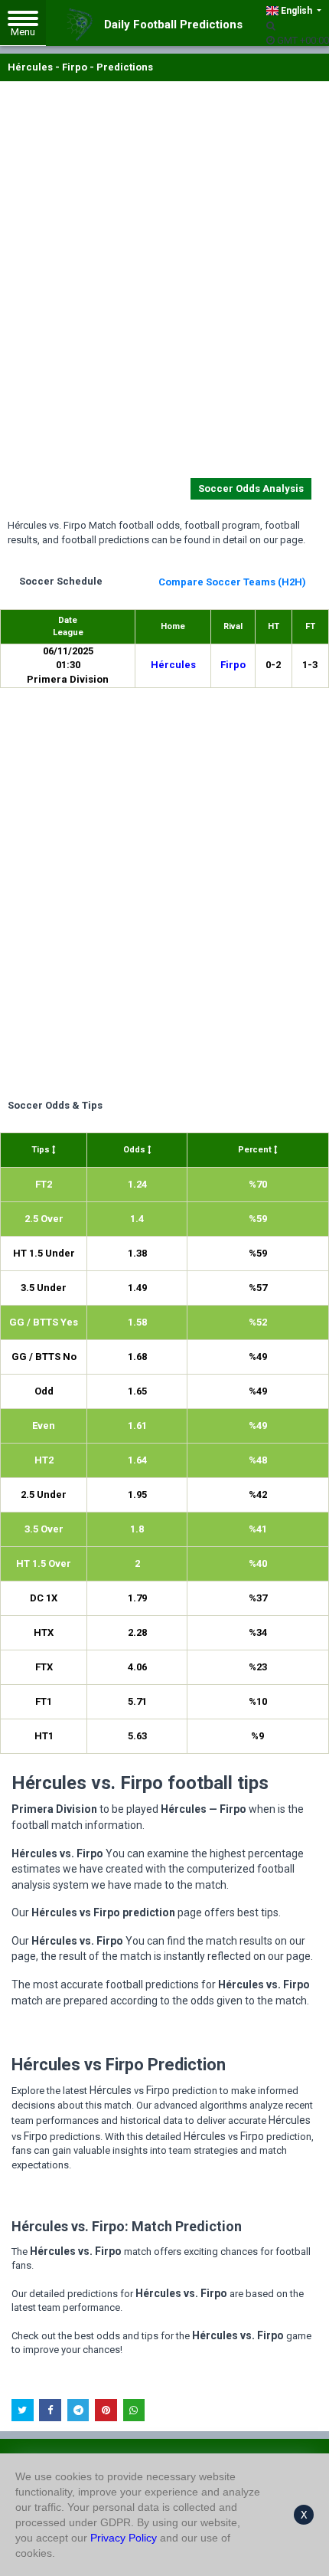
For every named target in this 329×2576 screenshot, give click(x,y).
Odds (135, 1150)
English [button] (296, 11)
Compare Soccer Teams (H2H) (232, 582)
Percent (256, 1150)
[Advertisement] (164, 283)
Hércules (173, 665)
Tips (42, 1150)
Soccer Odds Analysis (251, 488)
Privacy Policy (124, 2538)
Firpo (233, 665)
